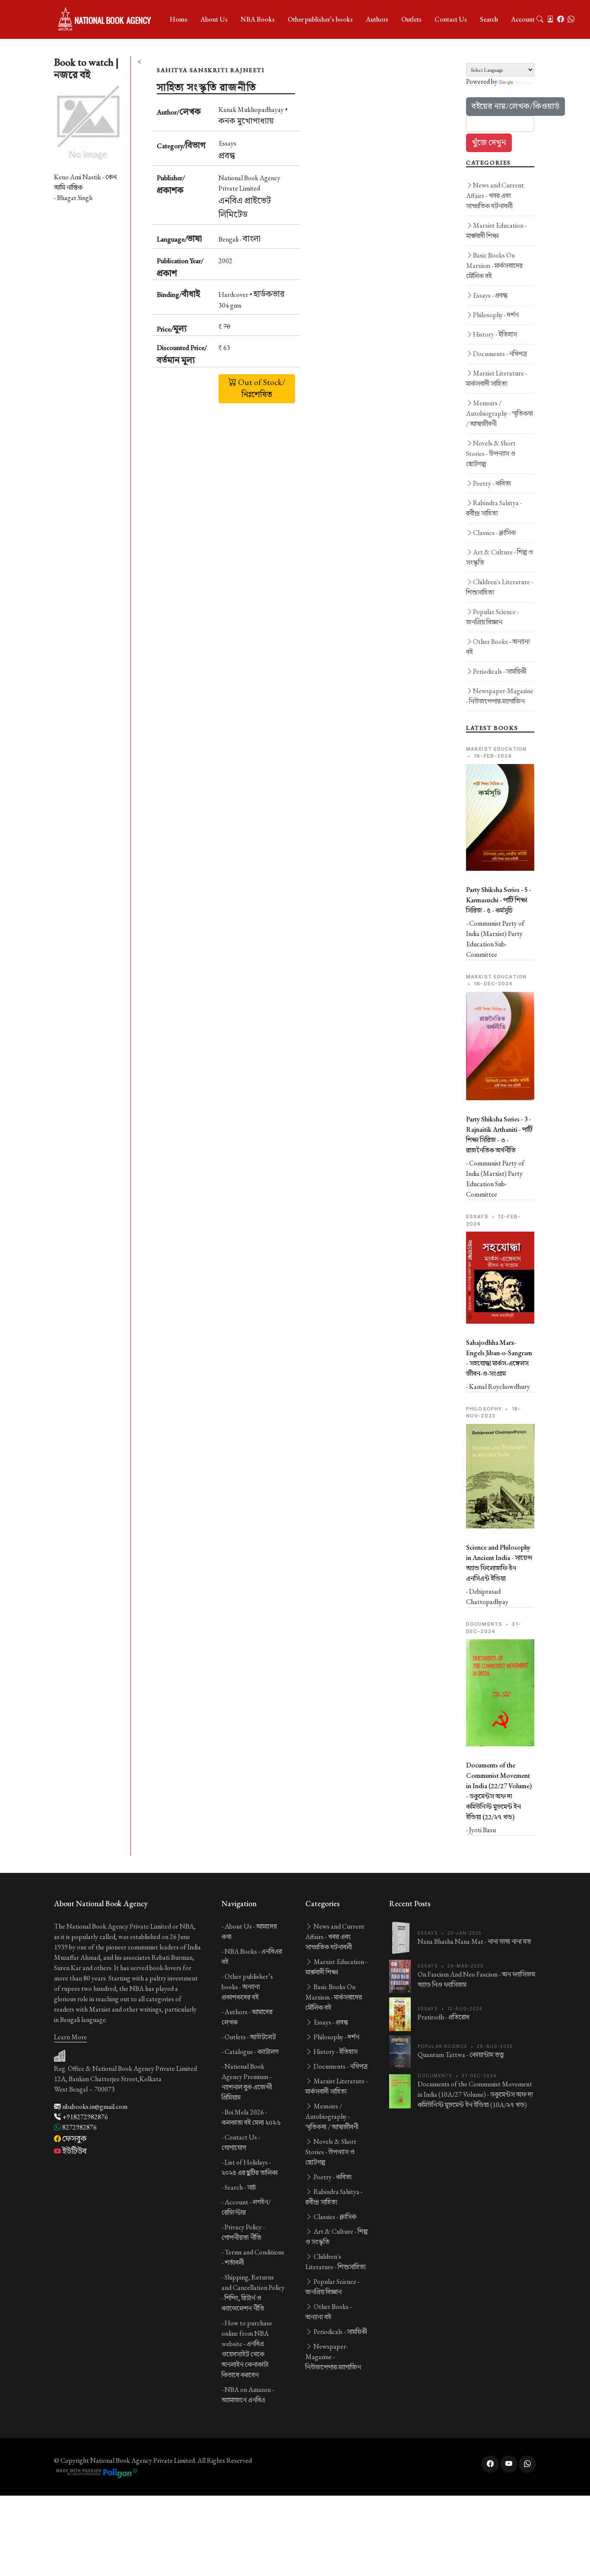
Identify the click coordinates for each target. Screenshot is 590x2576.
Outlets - (250, 2037)
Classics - (494, 533)
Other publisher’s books (320, 19)
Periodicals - (500, 671)
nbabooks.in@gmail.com (94, 2106)
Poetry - (492, 483)
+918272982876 (84, 2117)
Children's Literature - (500, 587)
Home (179, 19)
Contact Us (451, 19)
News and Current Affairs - (495, 196)
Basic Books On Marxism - (494, 266)
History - (495, 334)
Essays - (490, 295)
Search (489, 19)
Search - (240, 2187)
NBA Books (258, 19)
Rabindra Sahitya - (494, 508)
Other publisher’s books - (247, 1987)
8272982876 (79, 2127)
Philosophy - (496, 315)
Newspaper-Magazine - (500, 696)
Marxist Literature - (496, 378)
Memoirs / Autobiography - (500, 413)
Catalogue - (252, 2052)
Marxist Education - (496, 231)
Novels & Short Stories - (491, 454)
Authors (377, 19)
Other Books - (498, 647)
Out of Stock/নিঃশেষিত (261, 388)
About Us (214, 19)
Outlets (411, 19)
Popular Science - (492, 617)
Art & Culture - (500, 557)
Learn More (70, 2037)
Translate (523, 82)
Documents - (500, 354)
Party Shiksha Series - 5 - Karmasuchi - (499, 900)
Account (523, 19)
